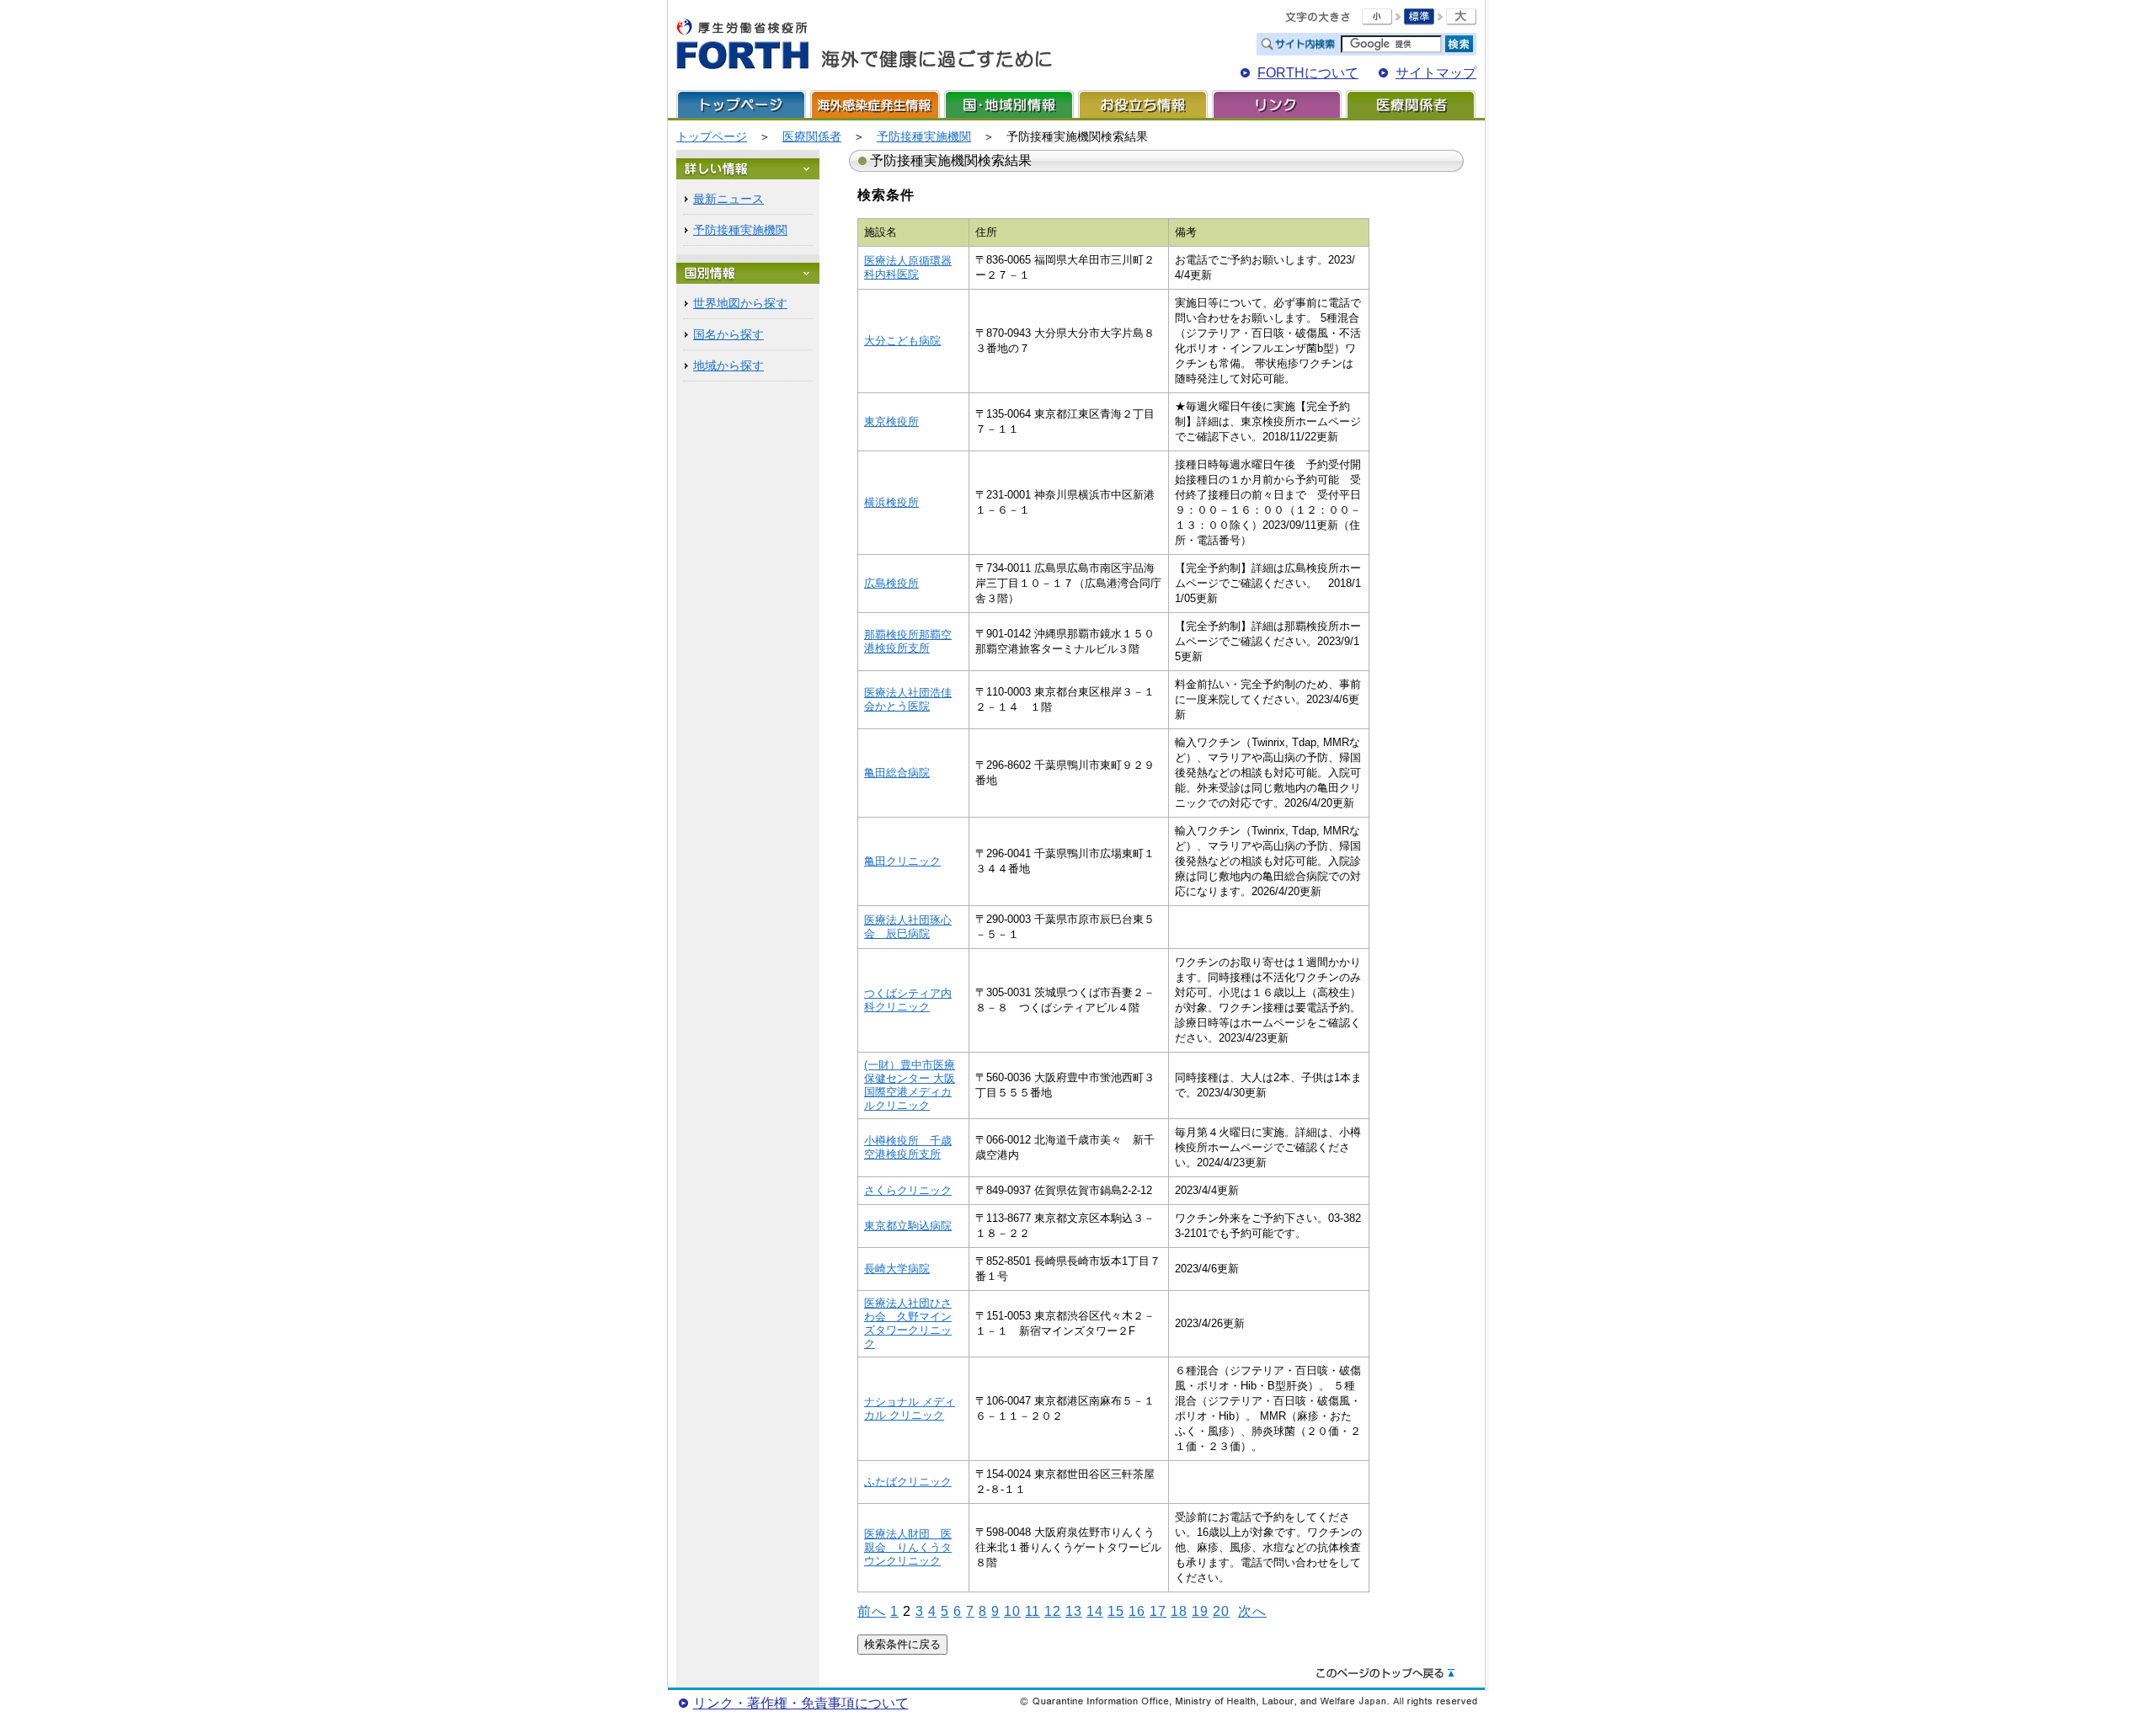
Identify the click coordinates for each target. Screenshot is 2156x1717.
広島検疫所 (891, 583)
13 (1074, 1611)
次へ (1252, 1611)
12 (1053, 1611)
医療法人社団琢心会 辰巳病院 (908, 927)
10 (1012, 1611)
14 (1095, 1611)
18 (1179, 1611)
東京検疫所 (891, 421)
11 (1033, 1611)
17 (1158, 1611)
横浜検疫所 (891, 502)
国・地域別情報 (1009, 104)
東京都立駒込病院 (908, 1226)
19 (1200, 1611)
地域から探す (728, 365)
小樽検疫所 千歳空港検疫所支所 (908, 1147)
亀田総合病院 (897, 773)
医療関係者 (1411, 104)
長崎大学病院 (897, 1269)
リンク (1277, 104)
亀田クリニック (902, 861)
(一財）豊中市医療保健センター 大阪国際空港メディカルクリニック (910, 1085)
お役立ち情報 (1143, 104)
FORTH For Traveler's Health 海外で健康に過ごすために (864, 45)
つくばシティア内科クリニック (908, 1000)
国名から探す (728, 334)
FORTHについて (1308, 73)
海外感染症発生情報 (875, 104)
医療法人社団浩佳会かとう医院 (908, 699)
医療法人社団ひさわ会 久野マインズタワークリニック (908, 1323)
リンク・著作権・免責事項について (801, 1703)
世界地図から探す (740, 303)
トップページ (741, 104)
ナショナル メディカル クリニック (910, 1408)
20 (1221, 1611)
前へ (872, 1611)
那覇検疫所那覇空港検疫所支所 (908, 641)
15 (1116, 1611)
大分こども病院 (902, 341)
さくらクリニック (908, 1190)
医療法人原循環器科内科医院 (908, 267)
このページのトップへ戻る (1385, 1674)
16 (1137, 1611)
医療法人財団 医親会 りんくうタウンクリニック (908, 1547)
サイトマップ (1436, 73)
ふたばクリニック (908, 1482)
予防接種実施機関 (924, 136)
